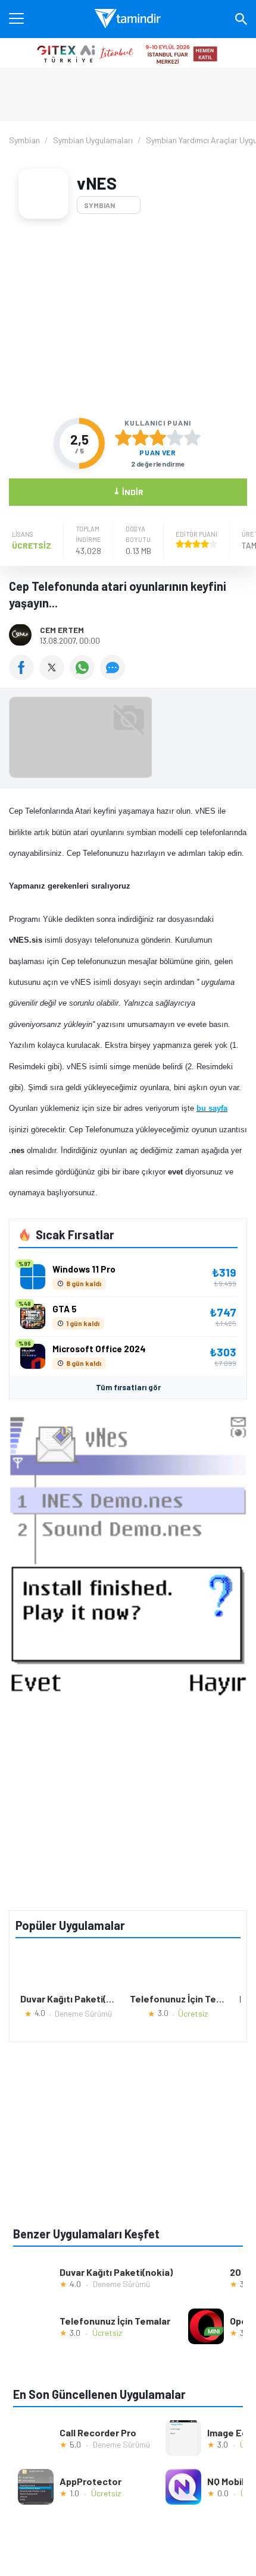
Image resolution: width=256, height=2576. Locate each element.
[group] (128, 740)
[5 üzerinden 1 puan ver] (123, 437)
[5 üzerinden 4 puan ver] (175, 437)
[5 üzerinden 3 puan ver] (158, 437)
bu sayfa (212, 1108)
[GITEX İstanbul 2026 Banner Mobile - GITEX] (128, 53)
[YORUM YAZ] (114, 676)
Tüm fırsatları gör (128, 1387)
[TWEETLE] (54, 676)
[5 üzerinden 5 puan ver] (192, 437)
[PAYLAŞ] (24, 676)
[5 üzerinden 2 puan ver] (141, 437)
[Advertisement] (128, 318)
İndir (128, 491)
